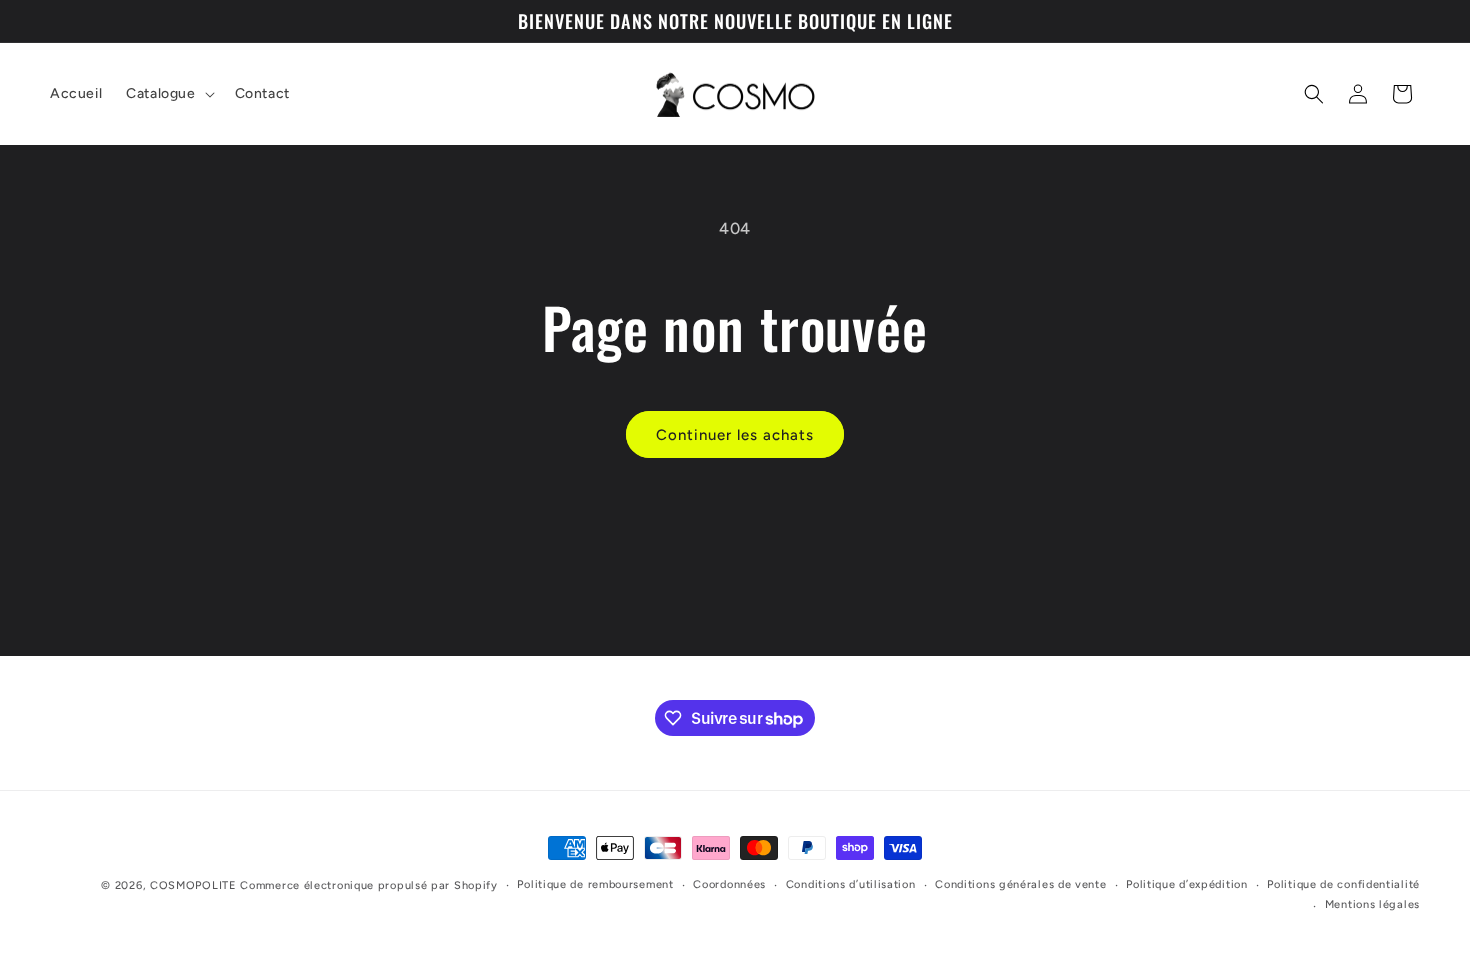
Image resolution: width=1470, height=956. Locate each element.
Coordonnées (729, 884)
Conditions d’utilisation (851, 884)
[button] (168, 94)
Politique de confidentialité (1343, 884)
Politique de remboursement (595, 884)
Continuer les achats (735, 435)
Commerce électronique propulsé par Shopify (368, 885)
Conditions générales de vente (1020, 884)
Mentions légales (1372, 904)
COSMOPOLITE (193, 885)
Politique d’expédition (1186, 884)
